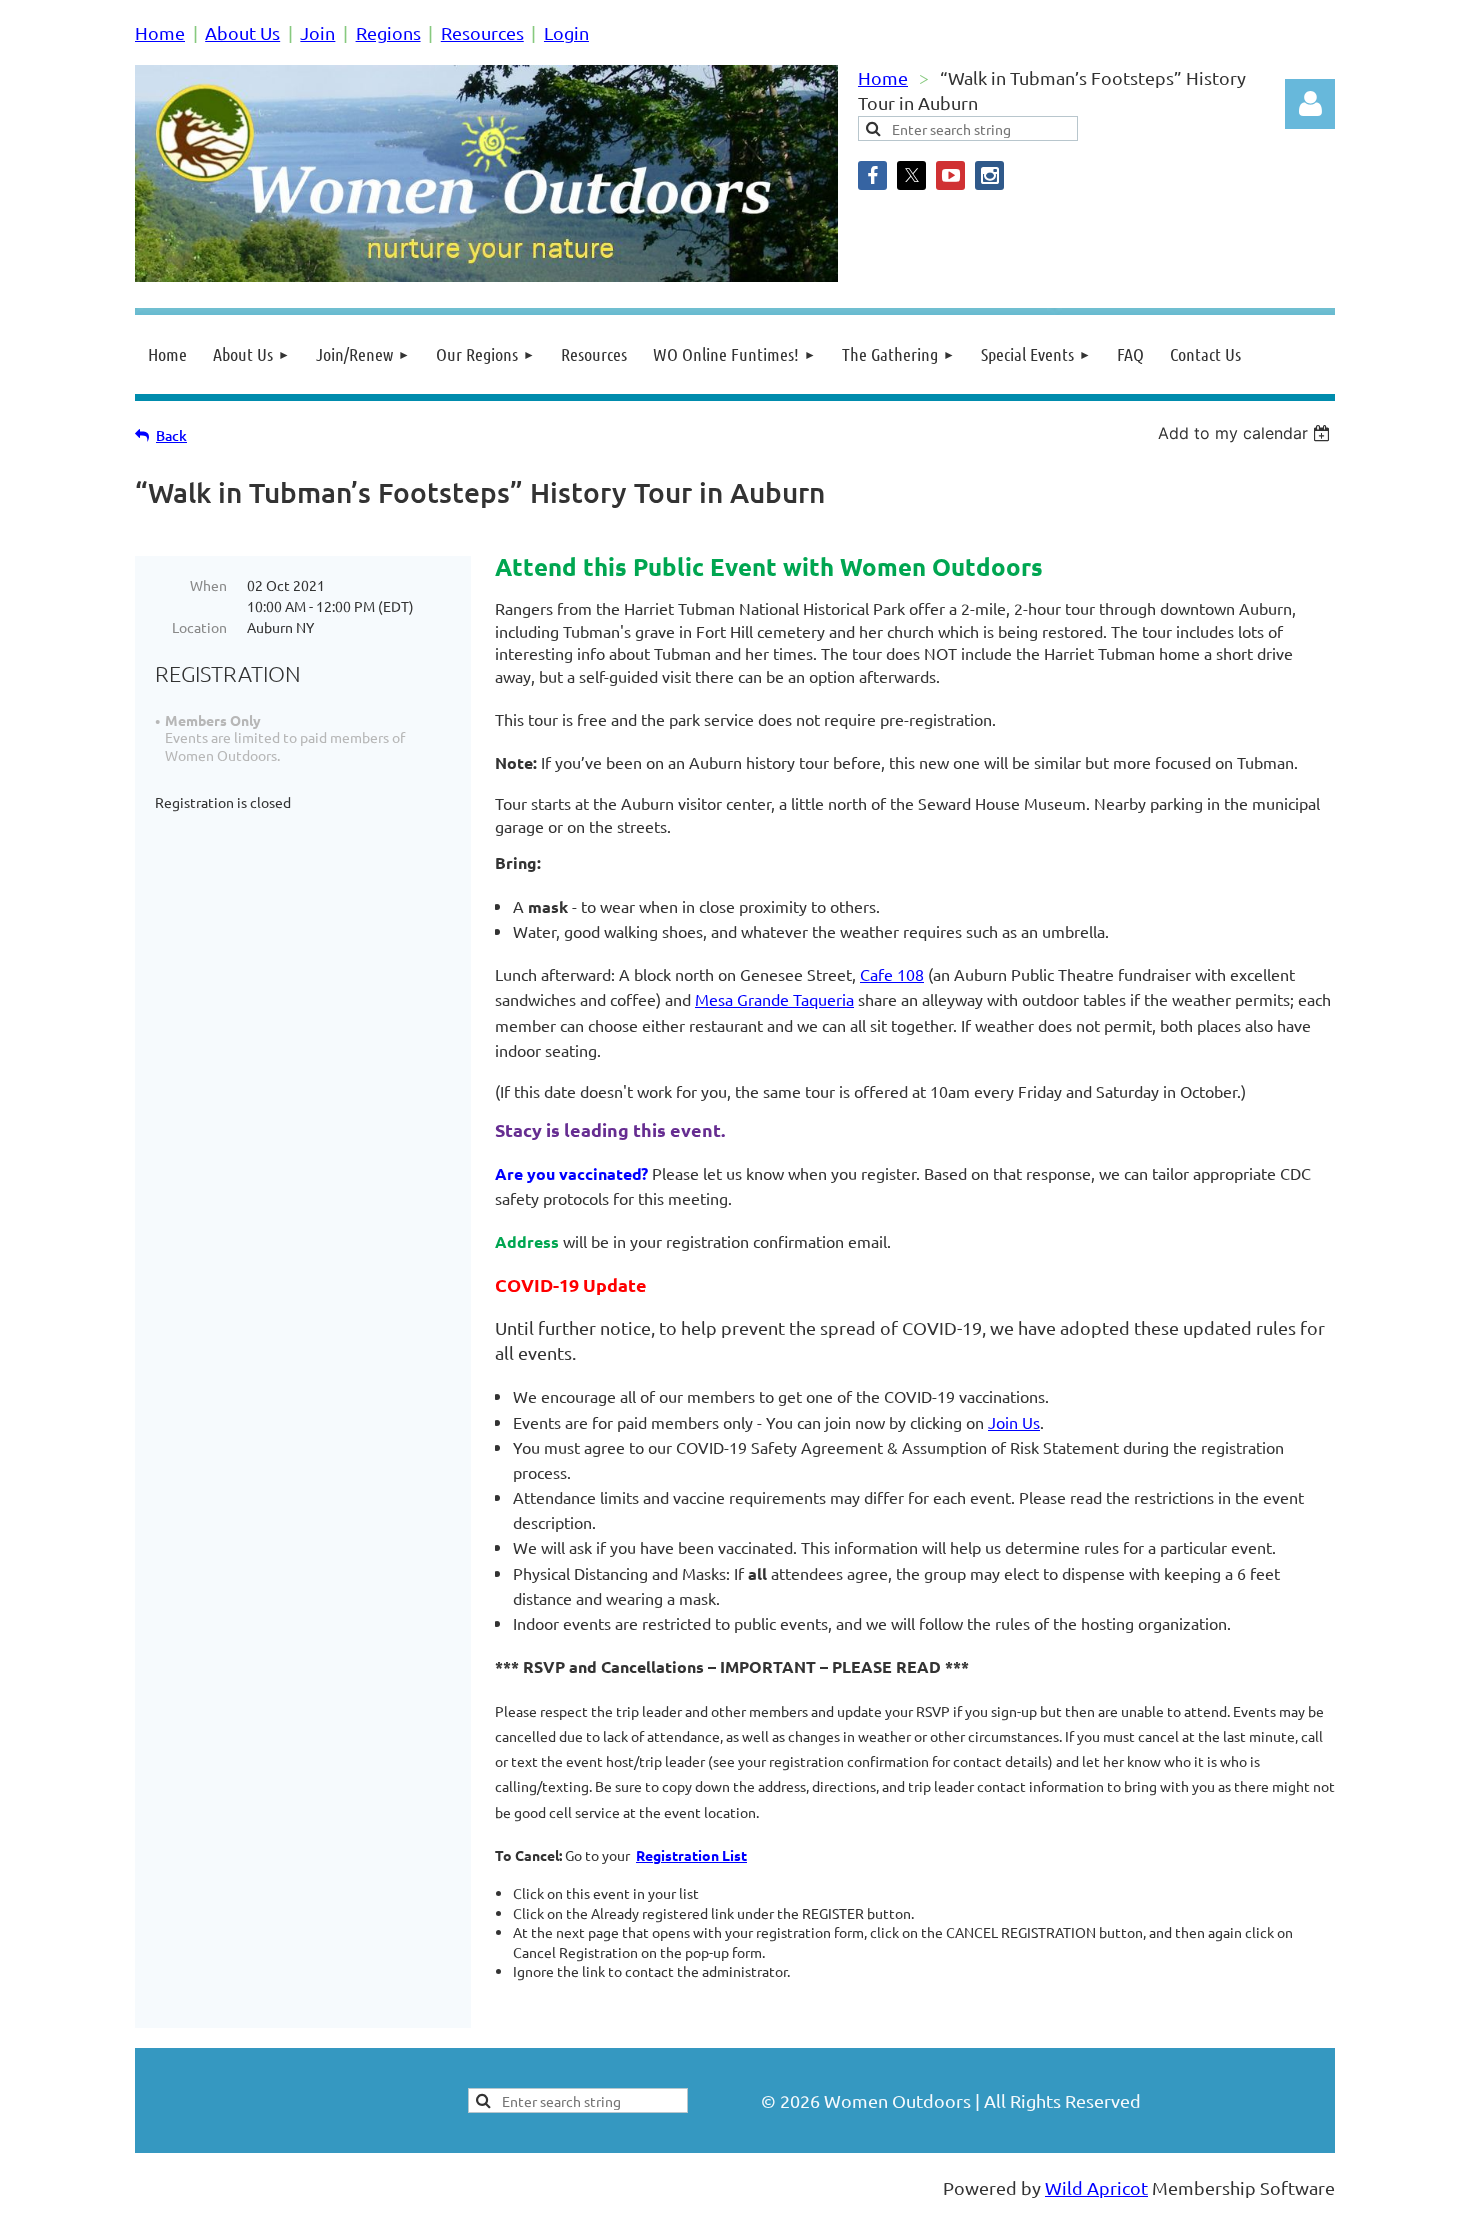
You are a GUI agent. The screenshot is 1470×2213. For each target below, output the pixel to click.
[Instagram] (989, 175)
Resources (482, 32)
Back (171, 435)
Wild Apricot (1096, 2187)
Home (160, 32)
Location (199, 627)
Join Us (1014, 1422)
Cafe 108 (892, 974)
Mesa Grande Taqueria (774, 999)
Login (566, 32)
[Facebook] (872, 175)
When (208, 585)
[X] (911, 175)
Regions (388, 32)
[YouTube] (950, 175)
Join (317, 32)
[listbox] (1246, 433)
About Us (242, 32)
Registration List (691, 1855)
